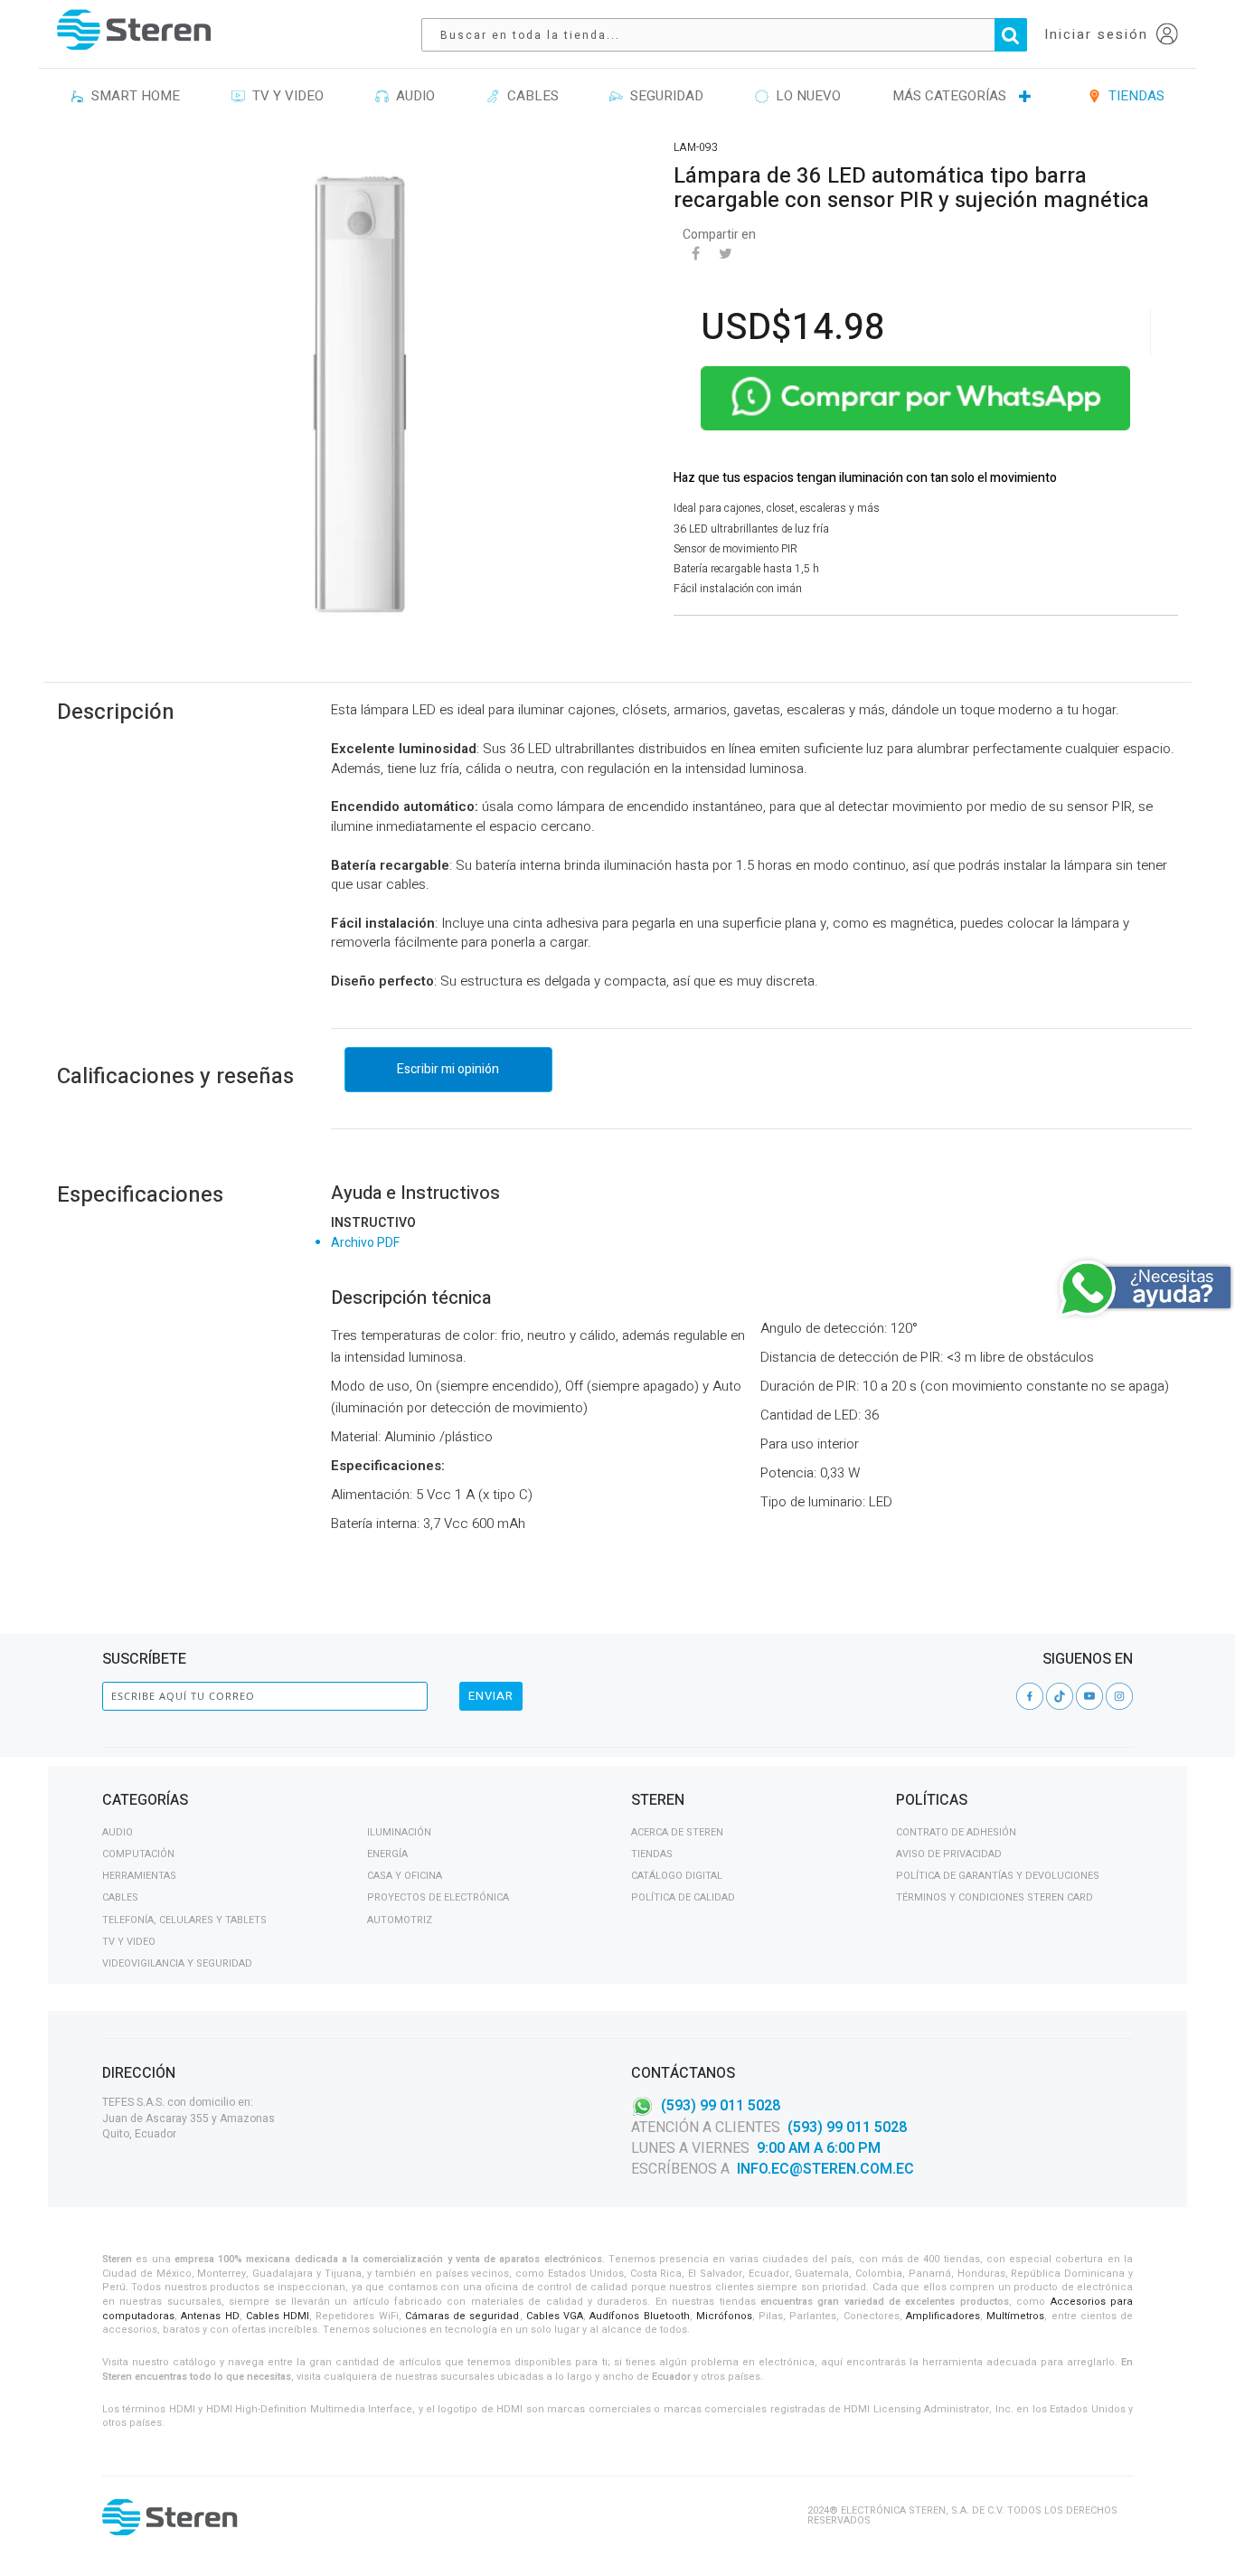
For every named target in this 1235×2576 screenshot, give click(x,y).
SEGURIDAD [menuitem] (663, 96)
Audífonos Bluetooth (639, 2316)
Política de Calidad (683, 1897)
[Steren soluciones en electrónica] (134, 29)
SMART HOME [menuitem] (132, 96)
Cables (120, 1897)
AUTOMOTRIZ (400, 1920)
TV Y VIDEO (129, 1942)
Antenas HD (210, 2316)
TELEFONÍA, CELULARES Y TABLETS (184, 1920)
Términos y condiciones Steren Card (995, 1897)
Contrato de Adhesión (956, 1832)
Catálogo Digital (677, 1876)
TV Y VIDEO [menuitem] (284, 96)
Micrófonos (724, 2316)
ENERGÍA (387, 1854)
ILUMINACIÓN (399, 1832)
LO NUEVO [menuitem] (805, 96)
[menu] (617, 97)
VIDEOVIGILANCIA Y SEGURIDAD (177, 1963)
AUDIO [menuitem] (412, 96)
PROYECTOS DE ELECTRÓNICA (438, 1897)
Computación (138, 1854)
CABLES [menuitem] (529, 96)
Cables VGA (555, 2316)
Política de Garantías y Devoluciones (998, 1876)
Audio (118, 1832)
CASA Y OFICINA (405, 1876)
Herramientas (139, 1876)
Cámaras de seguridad (462, 2316)
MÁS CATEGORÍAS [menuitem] (949, 96)
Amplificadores (943, 2316)
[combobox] (733, 35)
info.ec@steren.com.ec (825, 2169)
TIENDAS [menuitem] (1133, 96)
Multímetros (1015, 2316)
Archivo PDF (365, 1243)
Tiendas (652, 1854)
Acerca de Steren (677, 1832)
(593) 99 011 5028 (721, 2106)
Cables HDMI (278, 2316)
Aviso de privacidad (949, 1854)
